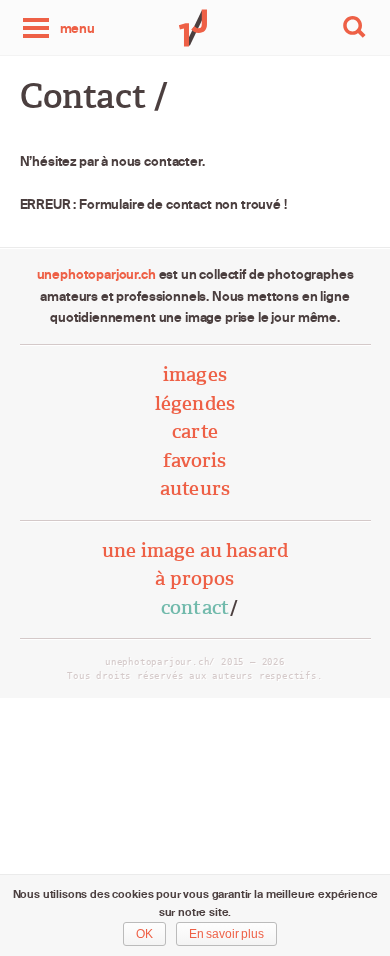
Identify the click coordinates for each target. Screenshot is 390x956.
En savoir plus (226, 934)
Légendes (195, 403)
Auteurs (195, 488)
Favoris (194, 460)
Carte (195, 431)
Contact (195, 607)
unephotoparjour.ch (96, 274)
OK (144, 934)
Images (195, 374)
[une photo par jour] (195, 28)
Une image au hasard (195, 550)
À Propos (194, 578)
